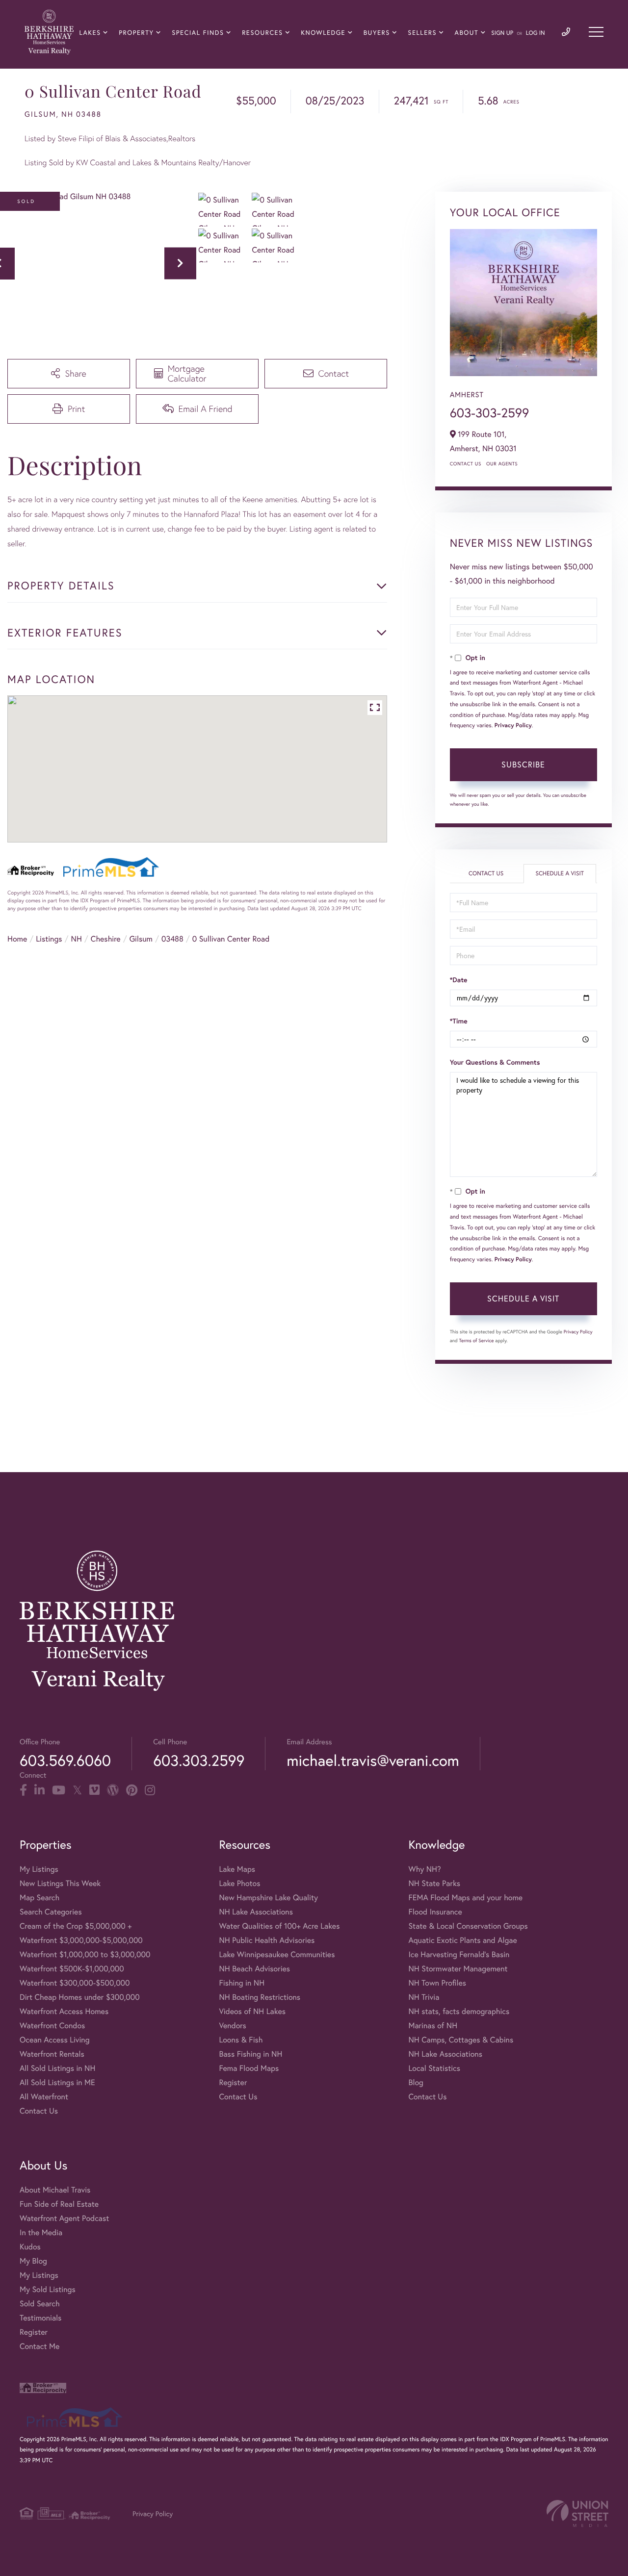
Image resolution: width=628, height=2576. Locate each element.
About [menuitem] (467, 33)
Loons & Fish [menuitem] (241, 2040)
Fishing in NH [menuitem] (242, 1983)
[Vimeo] (94, 1790)
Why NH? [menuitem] (424, 1869)
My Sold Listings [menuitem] (48, 2289)
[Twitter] (77, 1790)
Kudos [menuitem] (30, 2247)
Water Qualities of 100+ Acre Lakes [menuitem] (279, 1926)
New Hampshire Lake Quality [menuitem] (268, 1898)
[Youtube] (59, 1790)
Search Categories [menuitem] (51, 1912)
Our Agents (502, 464)
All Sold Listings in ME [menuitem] (57, 2082)
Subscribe (523, 764)
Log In (536, 33)
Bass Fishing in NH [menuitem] (250, 2054)
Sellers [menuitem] (422, 33)
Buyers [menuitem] (377, 33)
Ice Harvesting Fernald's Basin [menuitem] (459, 1954)
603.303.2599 (199, 1760)
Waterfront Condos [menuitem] (52, 2026)
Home (17, 939)
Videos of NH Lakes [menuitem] (252, 2011)
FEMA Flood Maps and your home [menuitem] (465, 1898)
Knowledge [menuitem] (323, 33)
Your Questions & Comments (495, 1062)
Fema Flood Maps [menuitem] (249, 2068)
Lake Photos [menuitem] (239, 1883)
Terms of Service (477, 1340)
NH (77, 939)
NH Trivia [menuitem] (424, 1997)
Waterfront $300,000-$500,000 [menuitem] (75, 1983)
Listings (49, 939)
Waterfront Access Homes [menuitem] (64, 2011)
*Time (459, 1021)
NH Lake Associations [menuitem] (256, 1912)
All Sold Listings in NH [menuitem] (57, 2068)
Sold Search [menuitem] (40, 2304)
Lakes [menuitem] (90, 33)
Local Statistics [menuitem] (434, 2068)
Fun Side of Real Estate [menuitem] (59, 2204)
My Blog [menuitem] (33, 2261)
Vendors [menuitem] (233, 2026)
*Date (459, 980)
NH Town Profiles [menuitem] (437, 1983)
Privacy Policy (513, 726)
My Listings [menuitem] (39, 1869)
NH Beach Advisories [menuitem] (254, 1969)
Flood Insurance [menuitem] (435, 1912)
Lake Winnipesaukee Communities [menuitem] (277, 1954)
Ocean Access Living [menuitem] (55, 2040)
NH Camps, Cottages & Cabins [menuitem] (461, 2040)
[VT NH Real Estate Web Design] (577, 2513)
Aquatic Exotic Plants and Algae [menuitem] (462, 1940)
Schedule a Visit (560, 874)
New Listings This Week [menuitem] (60, 1883)
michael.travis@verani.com (373, 1760)
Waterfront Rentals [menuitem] (52, 2054)
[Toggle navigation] (596, 32)
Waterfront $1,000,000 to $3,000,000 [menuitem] (85, 1954)
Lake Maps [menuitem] (237, 1869)
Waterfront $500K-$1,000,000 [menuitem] (72, 1969)
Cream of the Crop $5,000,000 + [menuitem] (76, 1926)
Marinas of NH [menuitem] (433, 2026)
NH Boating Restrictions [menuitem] (260, 1997)
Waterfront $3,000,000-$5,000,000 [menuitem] (81, 1940)
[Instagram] (150, 1790)
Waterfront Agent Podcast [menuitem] (64, 2218)
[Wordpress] (113, 1790)
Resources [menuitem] (262, 33)
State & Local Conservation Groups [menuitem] (468, 1926)
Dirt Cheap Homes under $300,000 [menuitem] (80, 1997)
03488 (172, 939)
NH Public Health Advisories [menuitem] (267, 1940)
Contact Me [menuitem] (39, 2346)
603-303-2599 (490, 413)
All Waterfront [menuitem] (44, 2097)
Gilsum (141, 939)
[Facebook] (23, 1790)
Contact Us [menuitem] (39, 2111)
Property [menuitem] (136, 33)
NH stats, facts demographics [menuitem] (459, 2011)
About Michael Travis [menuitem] (55, 2190)
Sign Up (502, 33)
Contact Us (466, 464)
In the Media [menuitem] (41, 2232)
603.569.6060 (65, 1760)
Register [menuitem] (233, 2082)
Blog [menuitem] (416, 2082)
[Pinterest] (132, 1790)
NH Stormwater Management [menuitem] (458, 1969)
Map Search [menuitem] (39, 1898)
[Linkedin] (39, 1790)
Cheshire (106, 939)
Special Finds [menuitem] (198, 33)
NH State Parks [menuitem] (434, 1883)
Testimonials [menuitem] (40, 2318)
